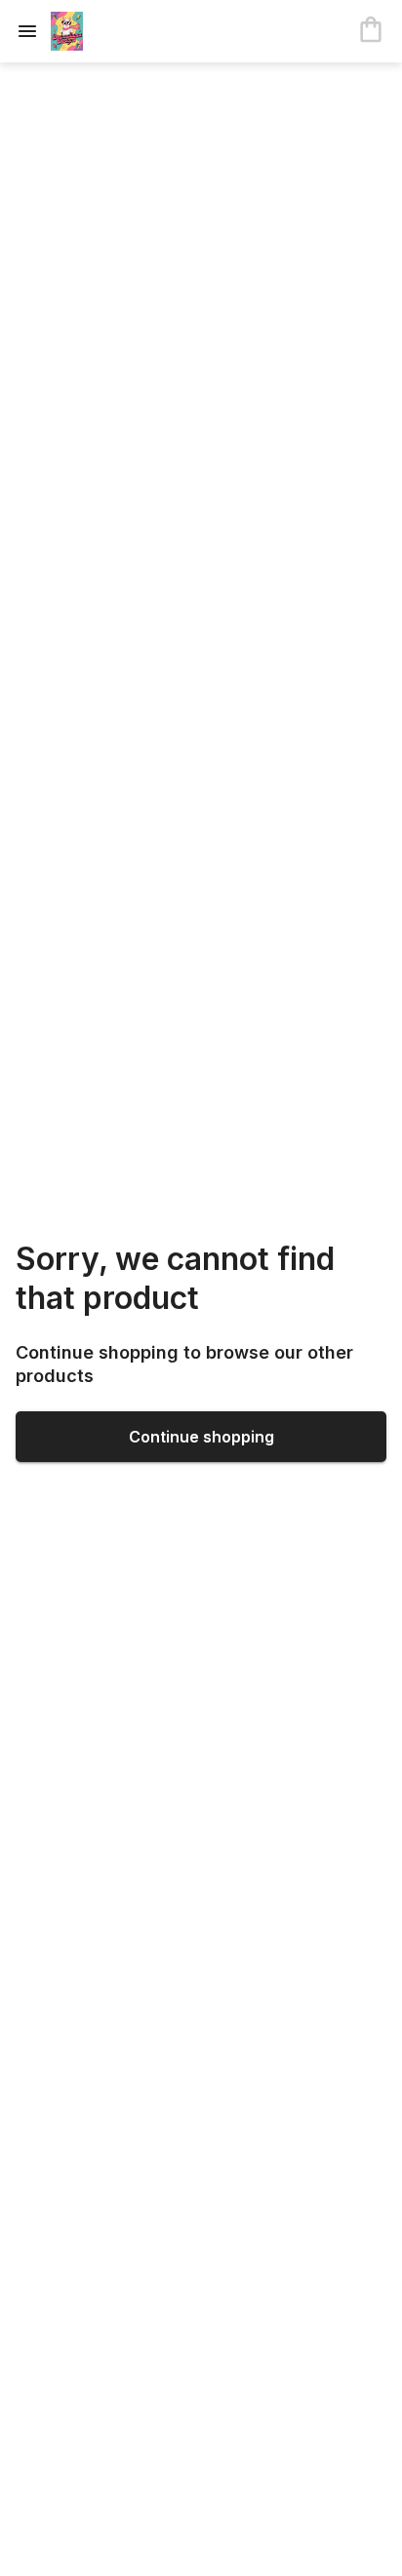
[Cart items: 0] (371, 31)
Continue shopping (201, 1437)
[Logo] (129, 31)
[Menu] (33, 31)
